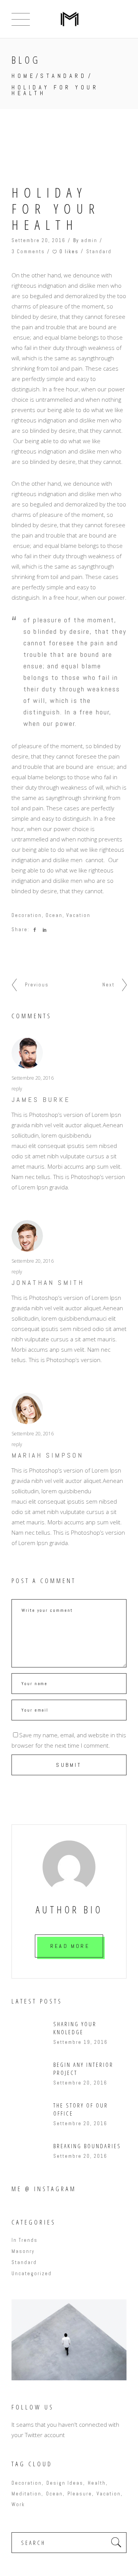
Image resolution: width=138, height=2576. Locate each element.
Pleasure (80, 2494)
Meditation (26, 2494)
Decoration (27, 915)
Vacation (78, 915)
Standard (63, 76)
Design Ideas (65, 2483)
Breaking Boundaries (87, 2146)
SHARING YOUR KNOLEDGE (75, 2028)
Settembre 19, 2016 (80, 2042)
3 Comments (28, 251)
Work (18, 2504)
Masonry (23, 2251)
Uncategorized (32, 2273)
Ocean (54, 915)
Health (97, 2483)
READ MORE (70, 1946)
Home (24, 76)
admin (89, 240)
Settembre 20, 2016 (39, 240)
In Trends (25, 2240)
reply (17, 1089)
